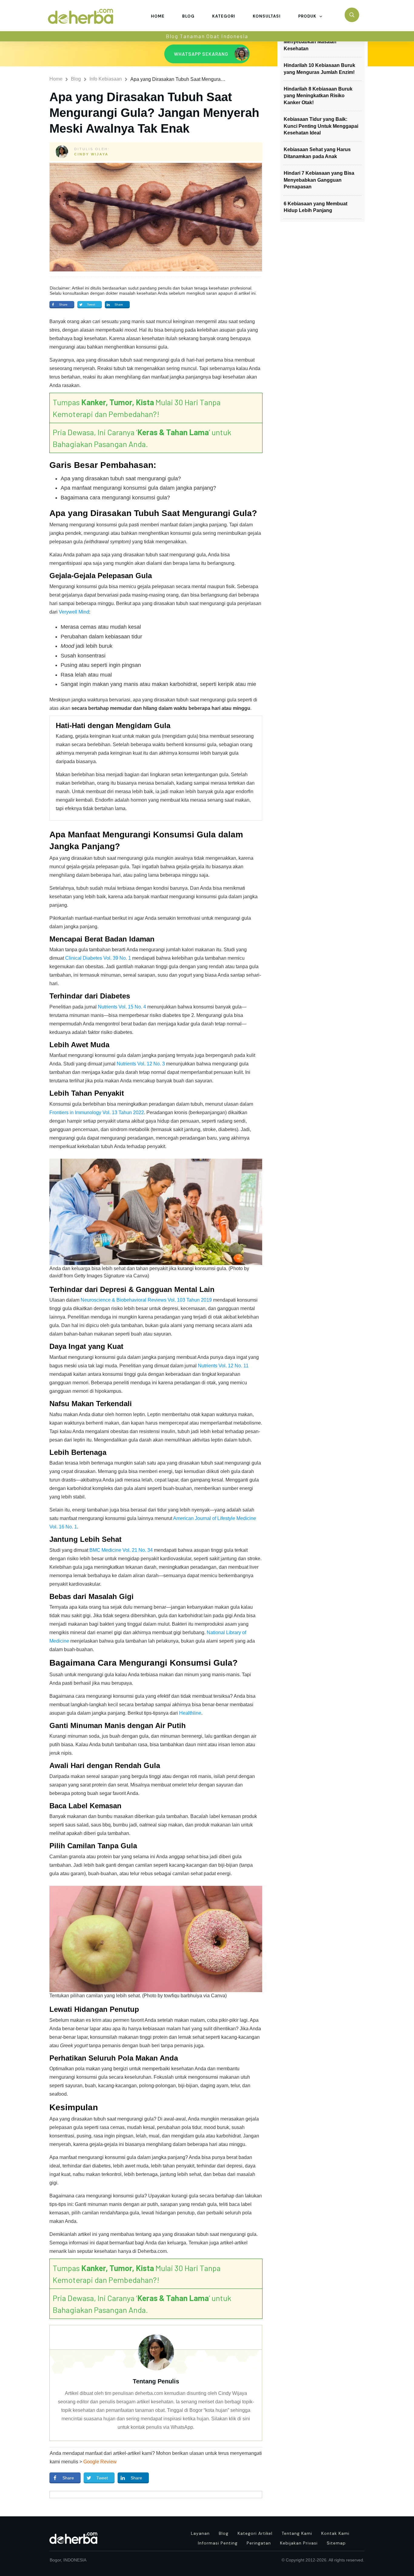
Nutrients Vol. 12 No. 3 (141, 1064)
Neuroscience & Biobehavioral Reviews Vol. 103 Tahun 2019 (146, 1300)
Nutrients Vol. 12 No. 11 (223, 1366)
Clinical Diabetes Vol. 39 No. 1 (98, 958)
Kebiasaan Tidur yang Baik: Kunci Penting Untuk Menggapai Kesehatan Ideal (321, 126)
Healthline (190, 1713)
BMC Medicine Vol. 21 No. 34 (121, 1550)
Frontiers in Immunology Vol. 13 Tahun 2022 (97, 1113)
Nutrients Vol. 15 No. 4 (122, 1007)
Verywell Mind (74, 612)
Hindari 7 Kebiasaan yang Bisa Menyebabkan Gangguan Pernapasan (319, 180)
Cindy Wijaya (91, 154)
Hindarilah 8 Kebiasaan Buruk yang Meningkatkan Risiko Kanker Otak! (318, 96)
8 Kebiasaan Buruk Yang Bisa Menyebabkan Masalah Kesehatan (318, 42)
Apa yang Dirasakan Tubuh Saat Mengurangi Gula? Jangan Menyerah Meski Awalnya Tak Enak (154, 113)
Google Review (100, 2462)
